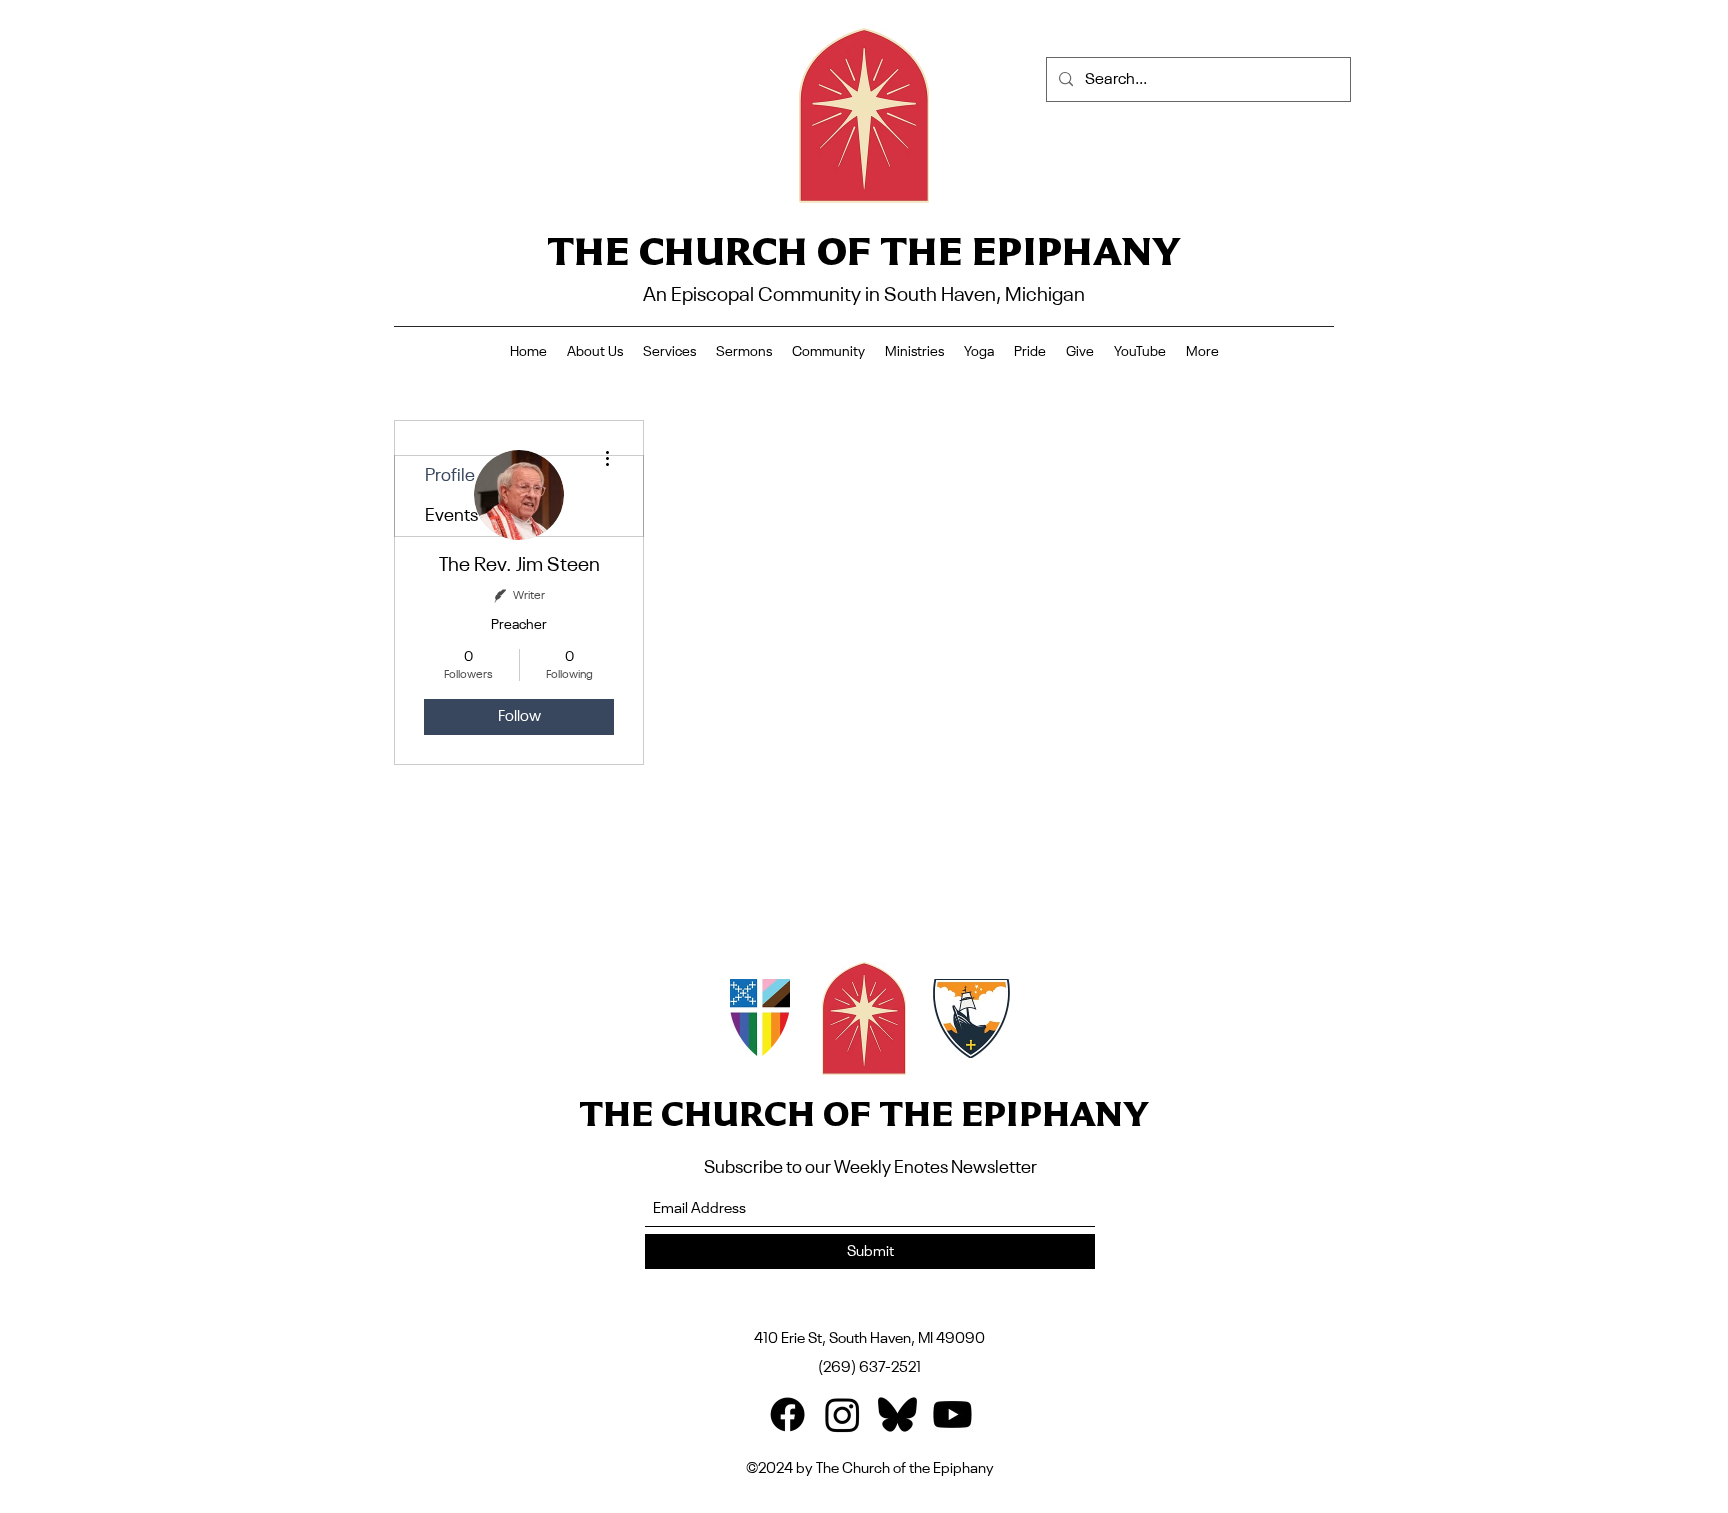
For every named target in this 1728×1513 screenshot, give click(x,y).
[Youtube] (952, 1414)
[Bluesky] (897, 1414)
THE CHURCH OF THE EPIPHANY (864, 250)
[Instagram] (842, 1414)
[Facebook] (787, 1414)
